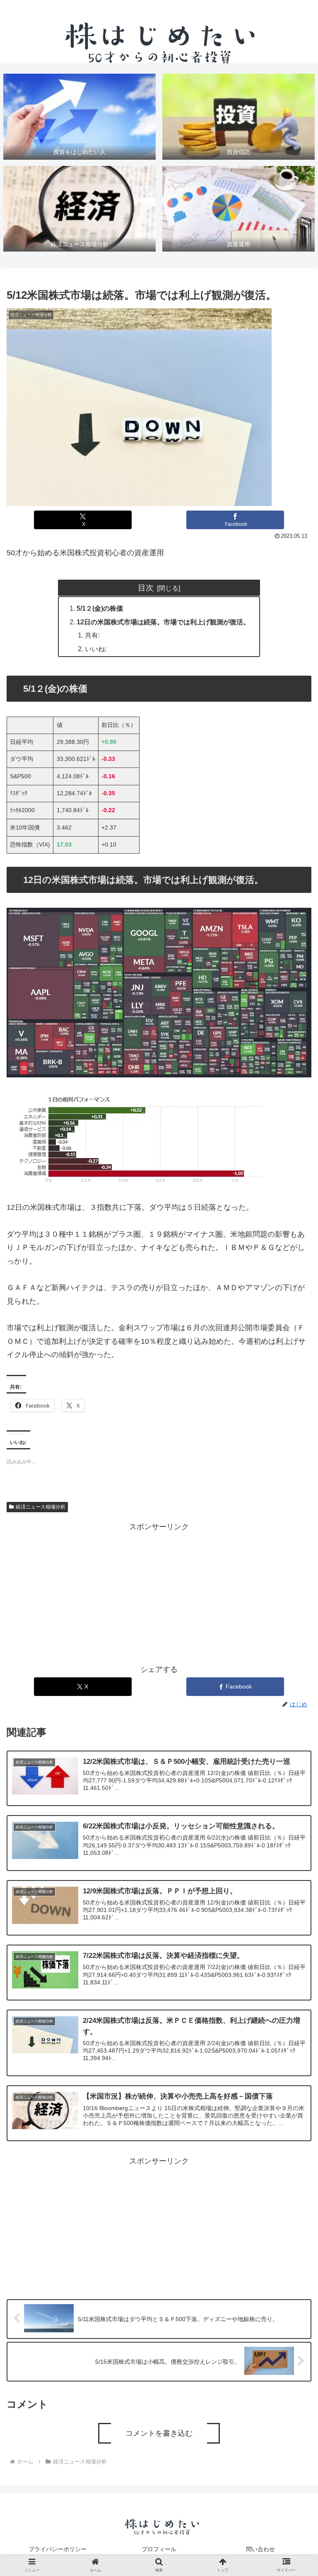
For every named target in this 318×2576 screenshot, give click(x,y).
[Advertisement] (159, 1591)
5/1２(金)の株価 (100, 608)
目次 (146, 588)
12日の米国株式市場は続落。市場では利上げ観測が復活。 (163, 622)
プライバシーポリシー (58, 2549)
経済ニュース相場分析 (41, 1507)
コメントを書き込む (159, 2433)
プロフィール (159, 2549)
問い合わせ (260, 2549)
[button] (294, 1674)
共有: (92, 635)
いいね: (96, 649)
